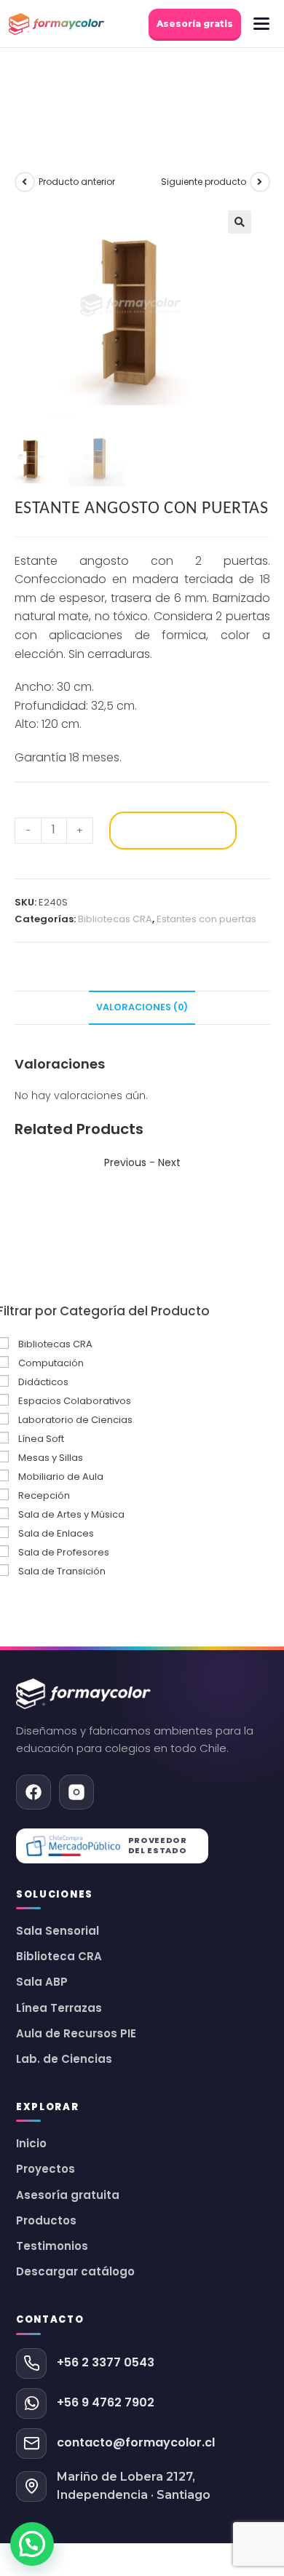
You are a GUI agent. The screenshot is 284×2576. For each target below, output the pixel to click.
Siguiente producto (204, 182)
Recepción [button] (44, 1495)
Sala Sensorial (58, 1931)
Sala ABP (42, 1982)
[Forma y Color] (56, 24)
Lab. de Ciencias (64, 2059)
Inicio (31, 2144)
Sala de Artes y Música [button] (71, 1514)
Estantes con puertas (206, 919)
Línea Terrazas (59, 2008)
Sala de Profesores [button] (64, 1552)
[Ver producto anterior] (25, 182)
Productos (46, 2221)
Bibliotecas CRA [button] (55, 1344)
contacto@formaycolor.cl (136, 2442)
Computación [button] (51, 1363)
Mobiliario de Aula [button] (61, 1477)
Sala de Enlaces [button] (56, 1533)
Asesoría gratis (195, 24)
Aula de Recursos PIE (76, 2034)
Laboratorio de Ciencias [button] (75, 1420)
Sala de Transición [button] (62, 1571)
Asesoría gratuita (68, 2195)
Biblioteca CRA (59, 1957)
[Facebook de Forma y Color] (33, 1792)
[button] (240, 222)
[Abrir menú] (261, 24)
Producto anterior (77, 182)
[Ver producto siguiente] (260, 182)
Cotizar (173, 830)
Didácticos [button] (43, 1382)
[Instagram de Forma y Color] (76, 1792)
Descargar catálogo (75, 2272)
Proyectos (46, 2169)
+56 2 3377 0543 (106, 2362)
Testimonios (52, 2246)
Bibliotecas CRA (115, 919)
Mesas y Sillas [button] (51, 1458)
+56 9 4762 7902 (106, 2402)
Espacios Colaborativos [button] (75, 1401)
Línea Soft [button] (41, 1439)
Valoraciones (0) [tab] (142, 1007)
